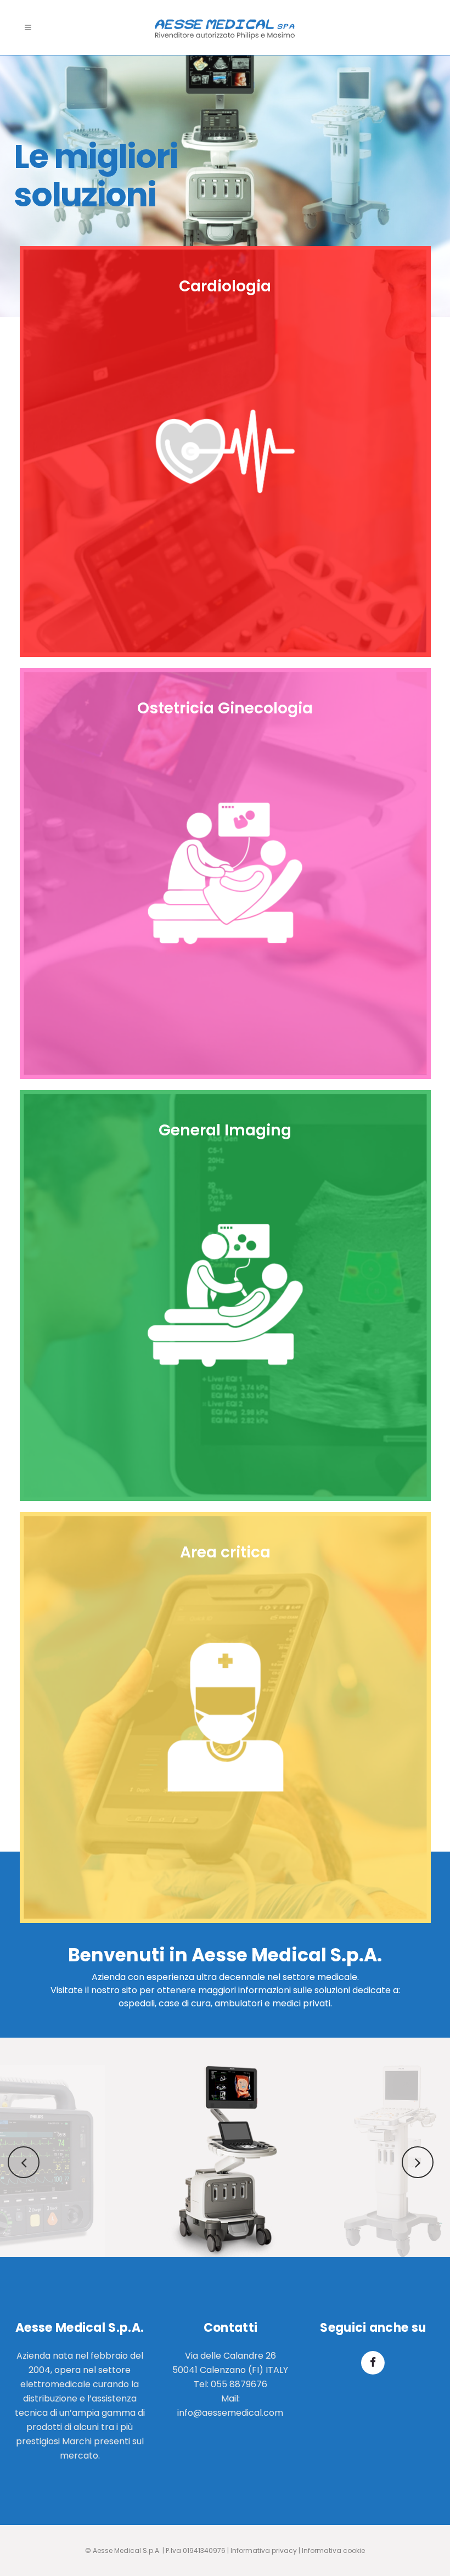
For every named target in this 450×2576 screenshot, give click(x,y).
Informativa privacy (264, 2550)
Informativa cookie (333, 2550)
